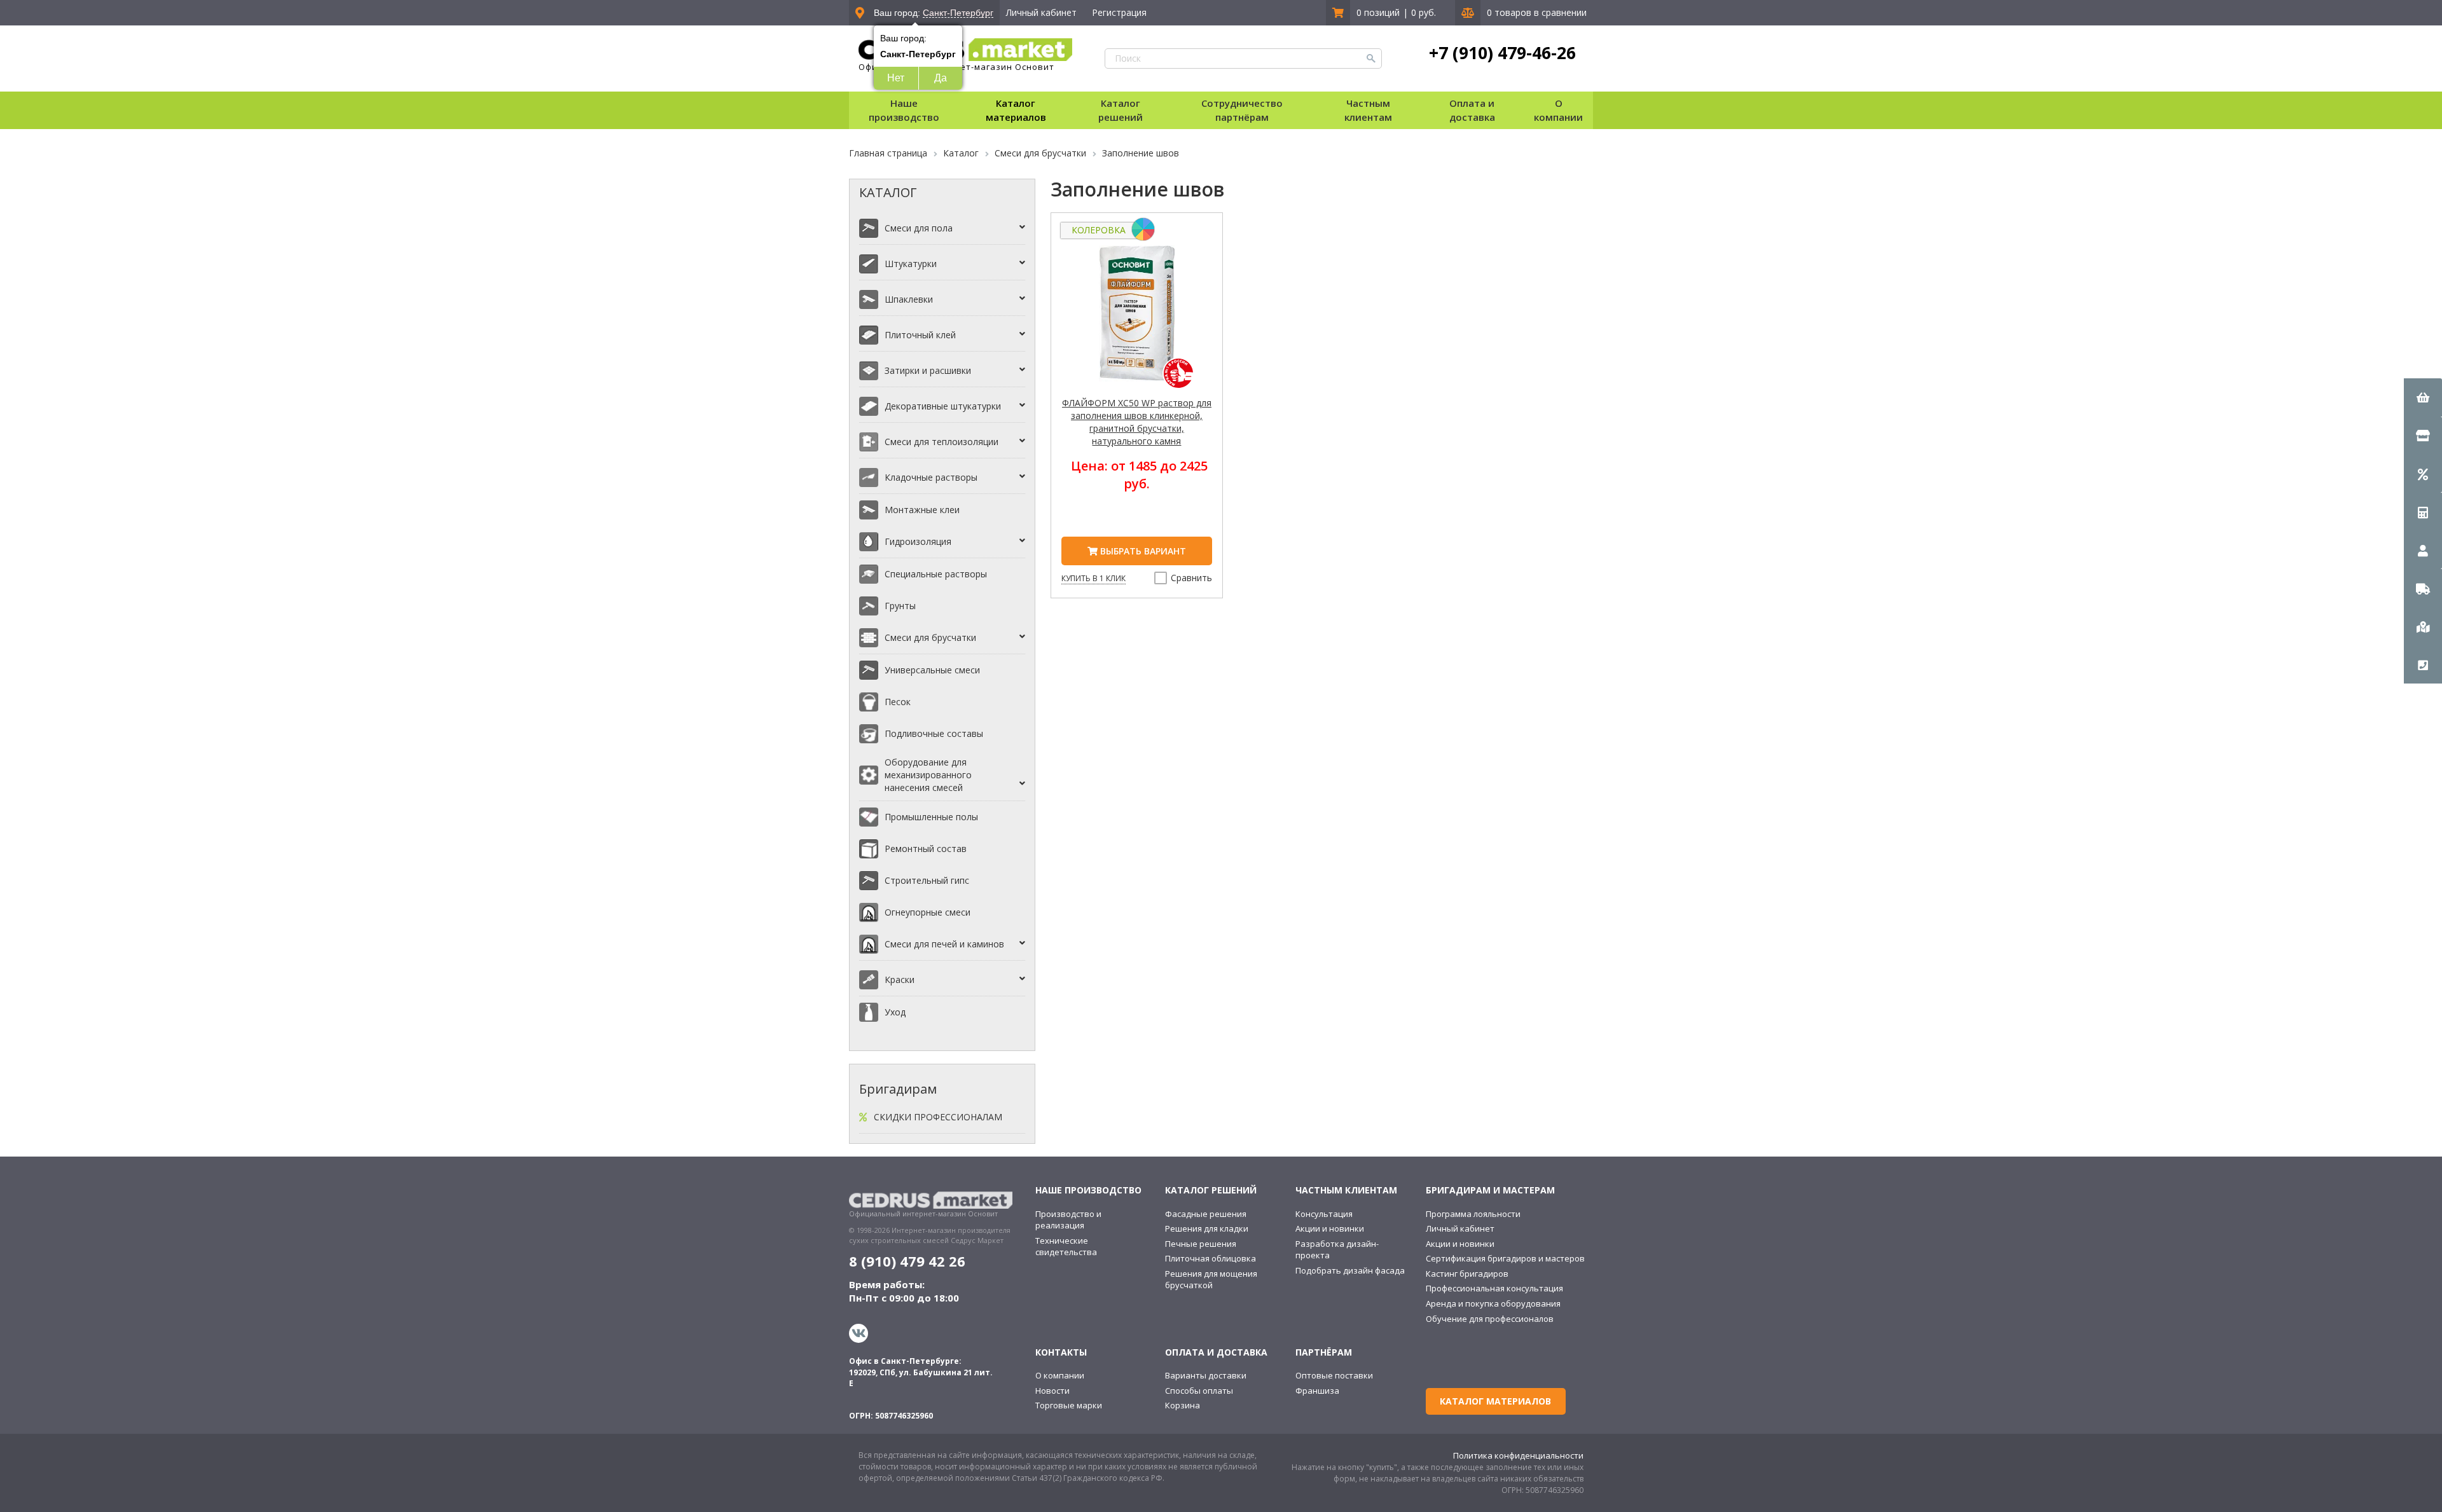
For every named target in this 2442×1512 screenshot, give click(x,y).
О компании (1060, 1375)
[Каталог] (2423, 436)
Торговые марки (1069, 1405)
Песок (898, 702)
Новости (1052, 1391)
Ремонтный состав (926, 849)
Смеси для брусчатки (930, 637)
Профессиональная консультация (1494, 1288)
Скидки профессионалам (938, 1117)
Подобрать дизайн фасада (1350, 1270)
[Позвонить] (2423, 664)
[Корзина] (2423, 397)
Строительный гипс (927, 880)
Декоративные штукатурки (943, 406)
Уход (895, 1012)
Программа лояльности (1473, 1214)
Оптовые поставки (1334, 1375)
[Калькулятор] (2423, 512)
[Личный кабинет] (2423, 550)
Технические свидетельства (1066, 1247)
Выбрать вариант (1142, 551)
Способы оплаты (1199, 1391)
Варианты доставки (1206, 1375)
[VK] (860, 1333)
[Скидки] (2423, 474)
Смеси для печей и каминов (944, 944)
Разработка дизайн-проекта (1337, 1250)
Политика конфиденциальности (1518, 1455)
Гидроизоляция (918, 541)
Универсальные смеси (932, 670)
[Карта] (2423, 626)
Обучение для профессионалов (1490, 1319)
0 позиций (1378, 12)
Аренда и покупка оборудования (1493, 1303)
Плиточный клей (920, 335)
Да (941, 78)
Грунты (900, 606)
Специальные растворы (936, 574)
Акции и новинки (1330, 1228)
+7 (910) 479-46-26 (1502, 53)
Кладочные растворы (931, 477)
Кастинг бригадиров (1467, 1274)
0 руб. (1424, 12)
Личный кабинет (1041, 12)
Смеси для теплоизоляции (942, 442)
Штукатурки (911, 264)
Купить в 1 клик (1093, 578)
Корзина (1183, 1405)
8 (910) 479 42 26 (907, 1261)
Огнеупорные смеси (928, 912)
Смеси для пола (919, 228)
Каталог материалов (1016, 110)
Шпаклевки (909, 299)
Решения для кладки (1207, 1228)
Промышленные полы (931, 817)
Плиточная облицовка (1211, 1258)
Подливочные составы (934, 733)
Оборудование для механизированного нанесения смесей (928, 775)
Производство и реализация (1068, 1220)
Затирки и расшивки (928, 370)
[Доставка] (2423, 588)
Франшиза (1317, 1391)
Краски (900, 979)
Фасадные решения (1206, 1214)
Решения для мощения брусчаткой (1211, 1280)
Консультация (1324, 1214)
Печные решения (1201, 1244)
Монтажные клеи (922, 510)
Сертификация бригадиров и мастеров (1505, 1258)
